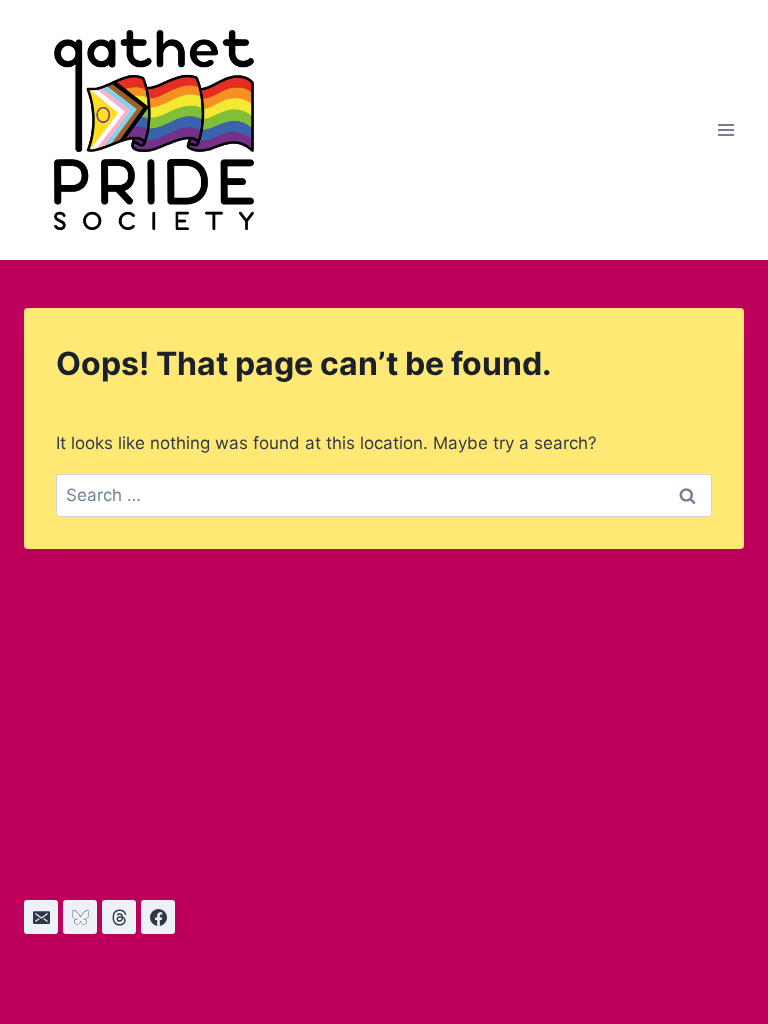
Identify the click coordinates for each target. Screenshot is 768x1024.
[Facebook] (158, 917)
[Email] (41, 917)
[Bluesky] (80, 917)
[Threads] (119, 917)
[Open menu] (725, 129)
